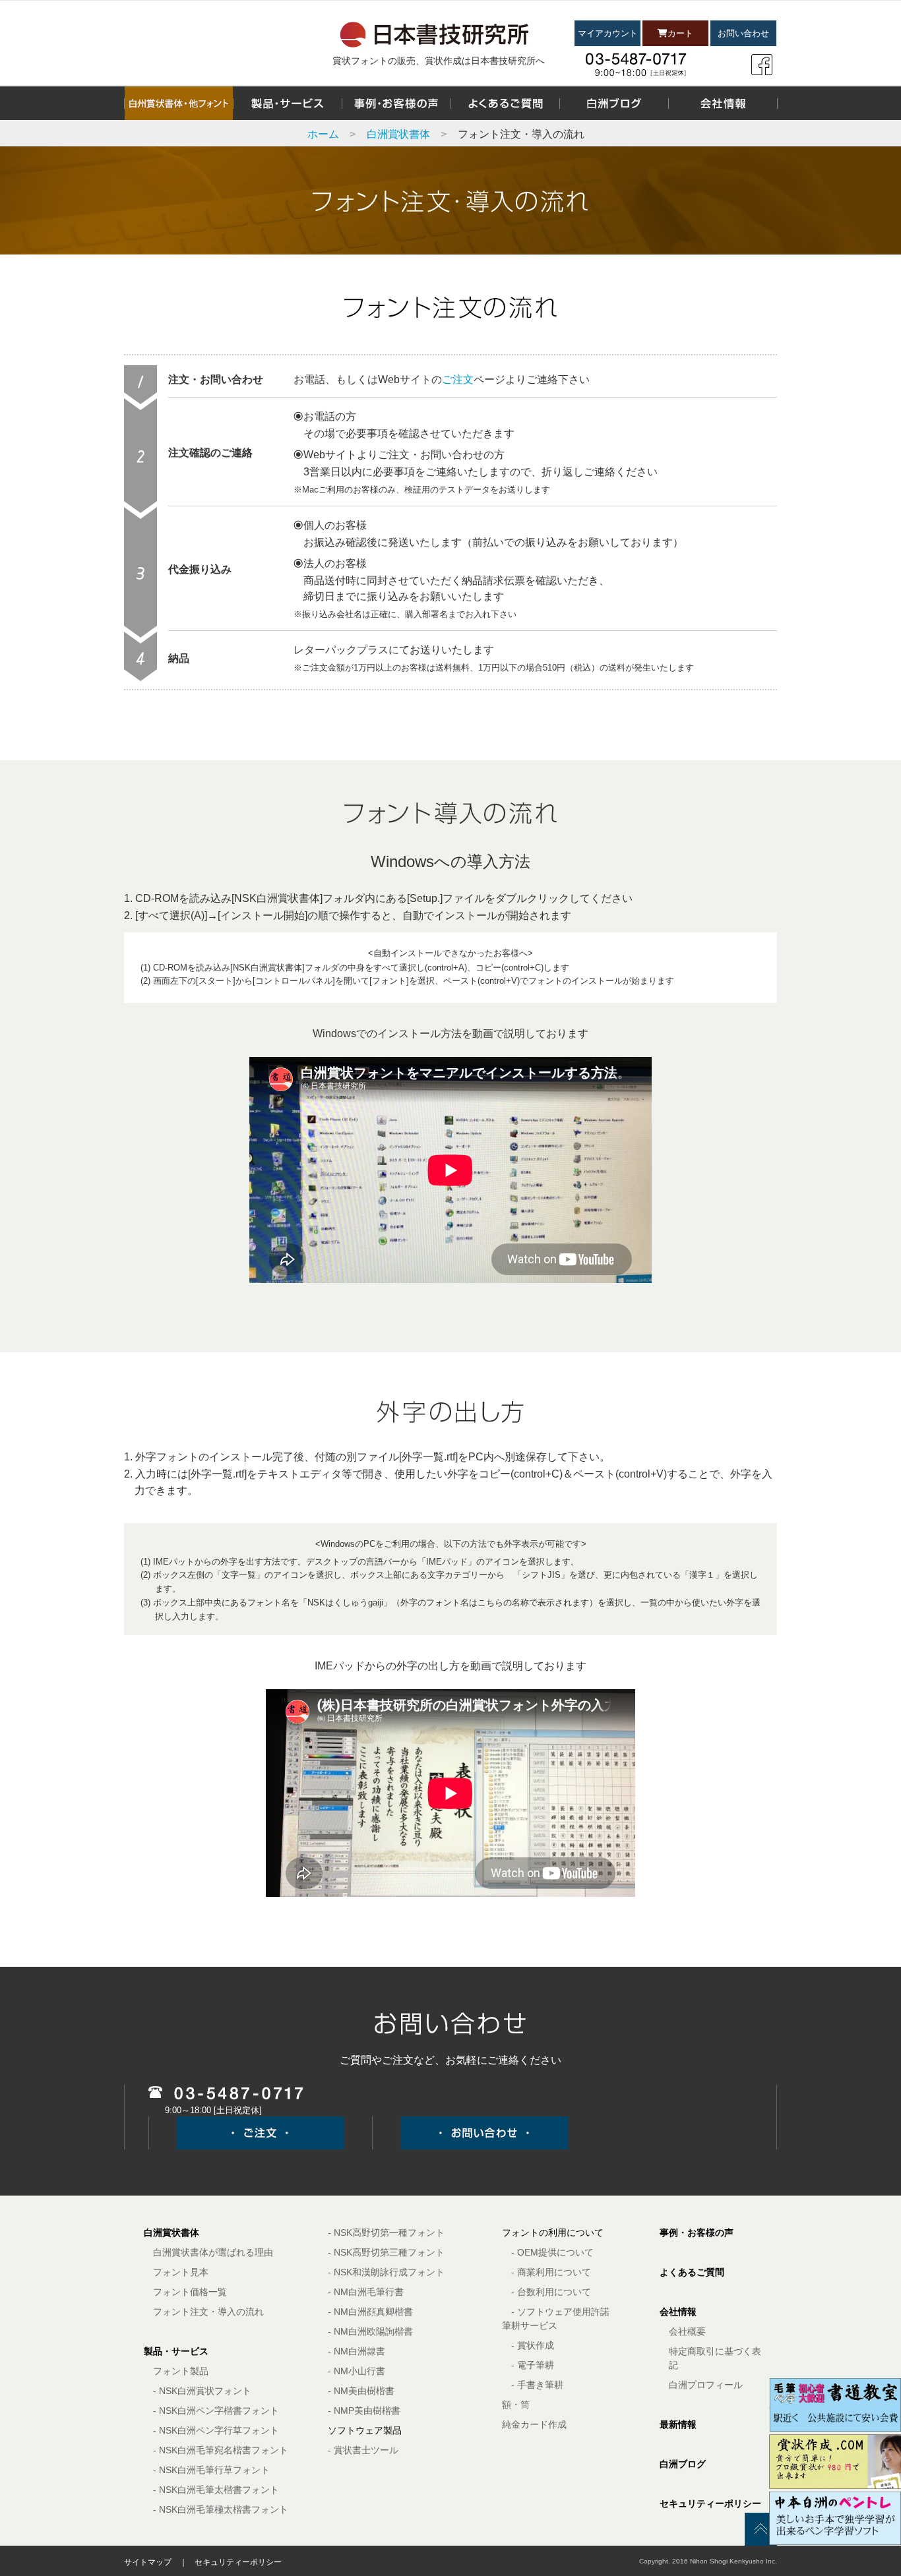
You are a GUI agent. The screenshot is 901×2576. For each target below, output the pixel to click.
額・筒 (516, 2405)
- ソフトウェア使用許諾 (560, 2312)
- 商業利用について (551, 2272)
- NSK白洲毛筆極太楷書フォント (221, 2509)
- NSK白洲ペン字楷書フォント (216, 2411)
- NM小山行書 (357, 2371)
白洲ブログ (683, 2464)
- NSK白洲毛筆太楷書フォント (216, 2490)
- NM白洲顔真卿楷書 (370, 2312)
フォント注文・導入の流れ (208, 2312)
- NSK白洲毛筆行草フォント (211, 2470)
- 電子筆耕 (533, 2365)
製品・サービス (176, 2351)
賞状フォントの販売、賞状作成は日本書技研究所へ (439, 61)
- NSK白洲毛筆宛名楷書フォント (221, 2450)
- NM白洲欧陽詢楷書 (370, 2331)
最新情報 (678, 2424)
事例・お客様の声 (697, 2232)
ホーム (323, 134)
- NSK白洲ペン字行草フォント (216, 2430)
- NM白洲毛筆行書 (366, 2292)
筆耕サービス (530, 2325)
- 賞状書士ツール (363, 2450)
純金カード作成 (534, 2424)
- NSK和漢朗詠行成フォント (386, 2272)
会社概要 (687, 2331)
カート (680, 33)
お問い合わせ (743, 33)
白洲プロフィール (706, 2385)
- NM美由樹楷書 (361, 2391)
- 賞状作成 (533, 2345)
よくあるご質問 (692, 2272)
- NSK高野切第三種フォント (386, 2252)
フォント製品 (181, 2371)
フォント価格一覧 (190, 2292)
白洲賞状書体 (398, 134)
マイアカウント (608, 33)
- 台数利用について (551, 2292)
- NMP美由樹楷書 (364, 2411)
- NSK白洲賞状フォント (202, 2391)
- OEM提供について (552, 2252)
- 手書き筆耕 (537, 2385)
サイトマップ (148, 2562)
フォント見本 (181, 2272)
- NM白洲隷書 (357, 2351)
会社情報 (678, 2312)
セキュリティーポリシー (710, 2503)
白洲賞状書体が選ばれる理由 (213, 2252)
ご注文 (458, 379)
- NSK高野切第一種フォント (386, 2232)
